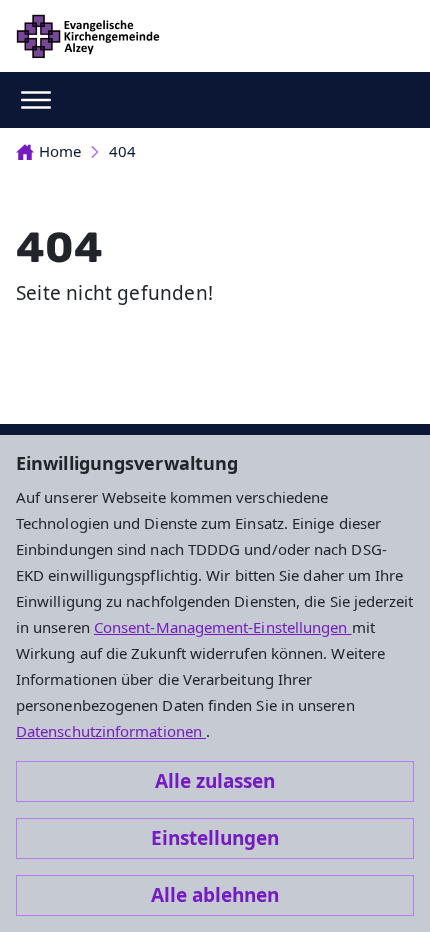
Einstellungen (215, 838)
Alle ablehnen (215, 895)
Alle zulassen (215, 781)
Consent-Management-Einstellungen (223, 627)
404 (122, 151)
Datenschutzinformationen (111, 731)
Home (60, 151)
